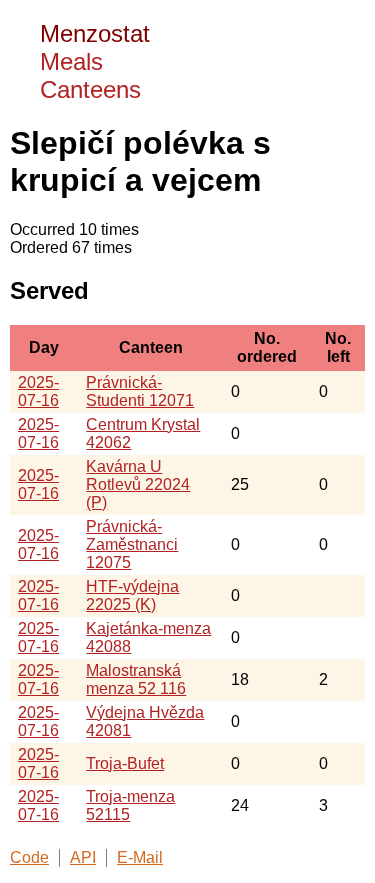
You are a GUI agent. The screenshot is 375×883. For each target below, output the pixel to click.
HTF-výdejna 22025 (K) (132, 595)
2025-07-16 (38, 391)
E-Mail (140, 857)
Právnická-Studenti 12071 (140, 391)
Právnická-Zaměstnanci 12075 (132, 544)
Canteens (90, 89)
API (83, 857)
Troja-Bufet (125, 763)
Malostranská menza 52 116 (136, 679)
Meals (71, 61)
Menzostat (95, 33)
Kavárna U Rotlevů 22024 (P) (138, 484)
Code (29, 857)
